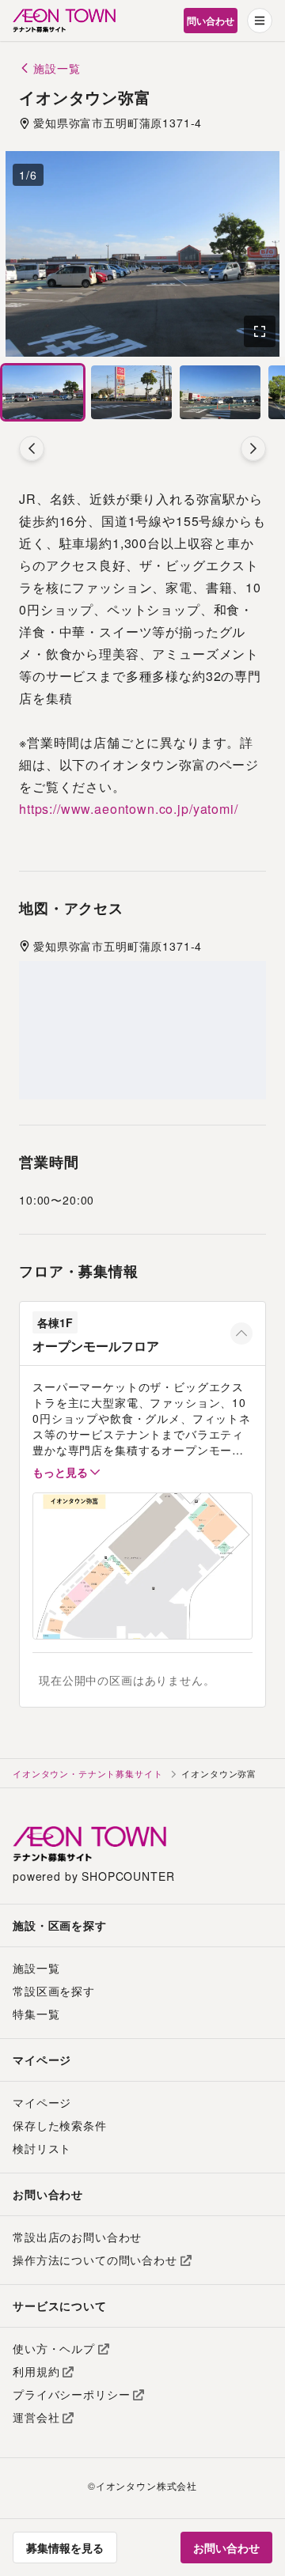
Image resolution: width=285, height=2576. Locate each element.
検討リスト (42, 2148)
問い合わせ (211, 21)
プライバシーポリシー (71, 2394)
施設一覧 (36, 1968)
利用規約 (36, 2371)
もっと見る (60, 1472)
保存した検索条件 (60, 2125)
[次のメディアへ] (253, 448)
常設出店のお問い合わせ (77, 2237)
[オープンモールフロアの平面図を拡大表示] (142, 1566)
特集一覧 (36, 2014)
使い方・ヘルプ (54, 2348)
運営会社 (36, 2417)
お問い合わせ (226, 2548)
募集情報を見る (65, 2548)
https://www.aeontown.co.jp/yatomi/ (129, 809)
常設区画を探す (54, 1991)
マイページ (42, 2102)
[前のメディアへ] (32, 448)
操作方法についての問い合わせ (95, 2260)
